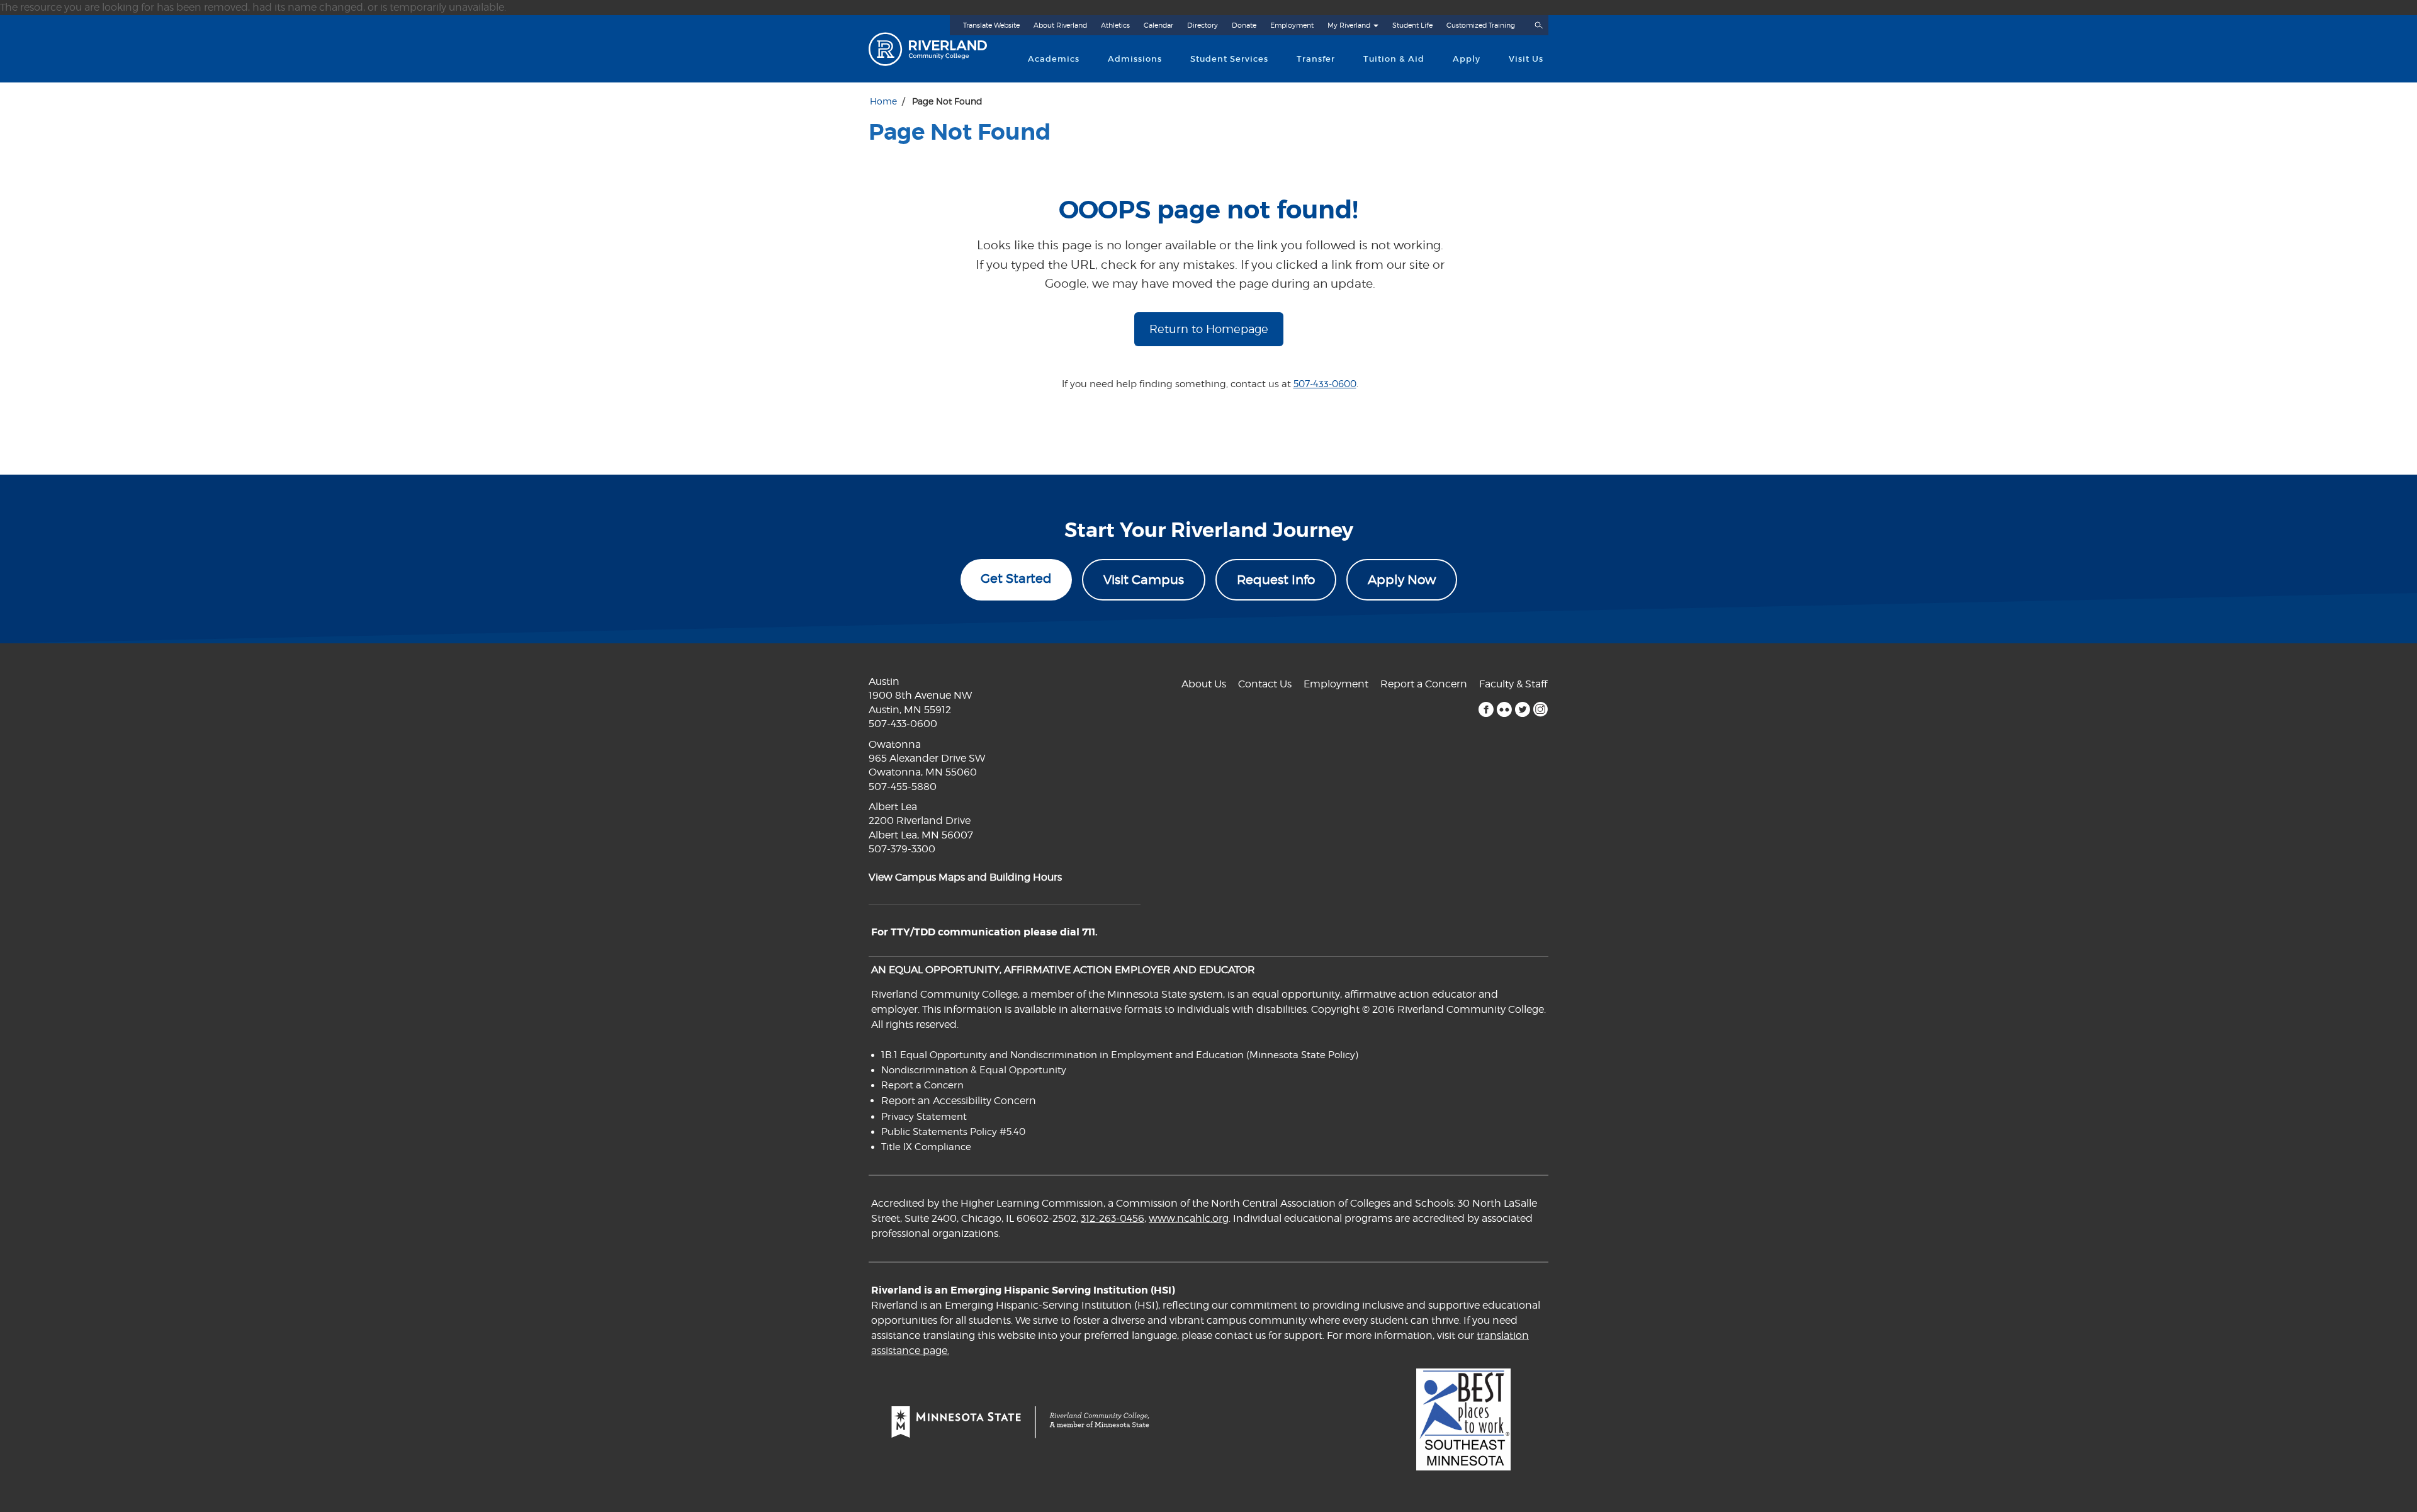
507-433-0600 (1325, 384)
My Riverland (1349, 25)
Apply (1467, 59)
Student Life (1412, 25)
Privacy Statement (924, 1117)
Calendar (1158, 25)
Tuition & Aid (1394, 59)
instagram (1541, 709)
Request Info (1276, 580)
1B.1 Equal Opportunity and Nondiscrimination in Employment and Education (1062, 1055)
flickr (1504, 709)
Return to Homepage (1209, 329)
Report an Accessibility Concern (959, 1101)
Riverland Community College (938, 49)
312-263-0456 (1113, 1218)
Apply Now (1402, 580)
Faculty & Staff (1513, 684)
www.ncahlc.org (1189, 1218)
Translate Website (991, 25)
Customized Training (1481, 25)
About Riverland (1060, 25)
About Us (1204, 684)
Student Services (1229, 59)
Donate (1244, 25)
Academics (1054, 59)
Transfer (1316, 59)
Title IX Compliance (926, 1147)
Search (1538, 25)
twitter (1522, 709)
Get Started (1016, 578)
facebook (1486, 709)
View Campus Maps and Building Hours (965, 877)
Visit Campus (1144, 580)
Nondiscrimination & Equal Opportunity (974, 1070)
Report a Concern (1424, 684)
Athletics (1115, 25)
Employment (1292, 25)
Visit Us (1526, 59)
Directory (1203, 25)
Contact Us (1265, 684)
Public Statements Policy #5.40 (953, 1132)
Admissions (1135, 59)
